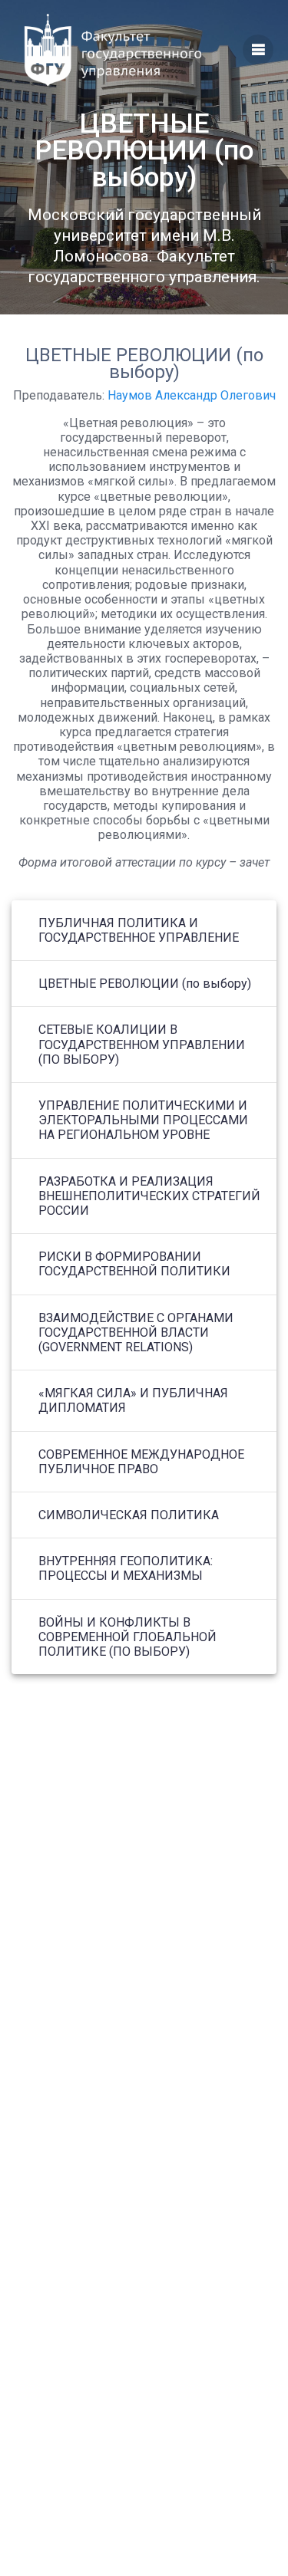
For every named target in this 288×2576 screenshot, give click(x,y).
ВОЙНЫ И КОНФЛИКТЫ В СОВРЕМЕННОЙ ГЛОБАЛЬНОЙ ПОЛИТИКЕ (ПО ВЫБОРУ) (127, 1637)
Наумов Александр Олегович (192, 395)
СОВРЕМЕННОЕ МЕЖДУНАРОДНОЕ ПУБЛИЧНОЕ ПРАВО (141, 1462)
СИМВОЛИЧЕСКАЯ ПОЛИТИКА (129, 1515)
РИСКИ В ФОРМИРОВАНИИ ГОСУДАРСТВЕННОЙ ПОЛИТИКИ (134, 1264)
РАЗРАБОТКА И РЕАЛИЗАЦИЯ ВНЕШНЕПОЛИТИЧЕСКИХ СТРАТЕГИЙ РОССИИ (149, 1196)
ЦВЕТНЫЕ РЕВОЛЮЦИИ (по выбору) (145, 984)
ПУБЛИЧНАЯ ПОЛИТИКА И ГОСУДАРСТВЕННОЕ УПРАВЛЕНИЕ (139, 930)
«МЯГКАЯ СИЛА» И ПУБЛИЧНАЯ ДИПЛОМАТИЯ (133, 1400)
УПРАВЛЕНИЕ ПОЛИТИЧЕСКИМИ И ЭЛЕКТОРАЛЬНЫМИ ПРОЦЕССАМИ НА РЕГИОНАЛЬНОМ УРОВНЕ (143, 1120)
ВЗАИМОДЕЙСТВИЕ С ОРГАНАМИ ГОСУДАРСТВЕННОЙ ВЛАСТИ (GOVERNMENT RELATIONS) (136, 1332)
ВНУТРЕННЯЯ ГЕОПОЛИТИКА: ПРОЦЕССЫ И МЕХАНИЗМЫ (126, 1568)
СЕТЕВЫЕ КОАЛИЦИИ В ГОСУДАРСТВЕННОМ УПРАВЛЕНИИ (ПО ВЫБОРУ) (142, 1044)
